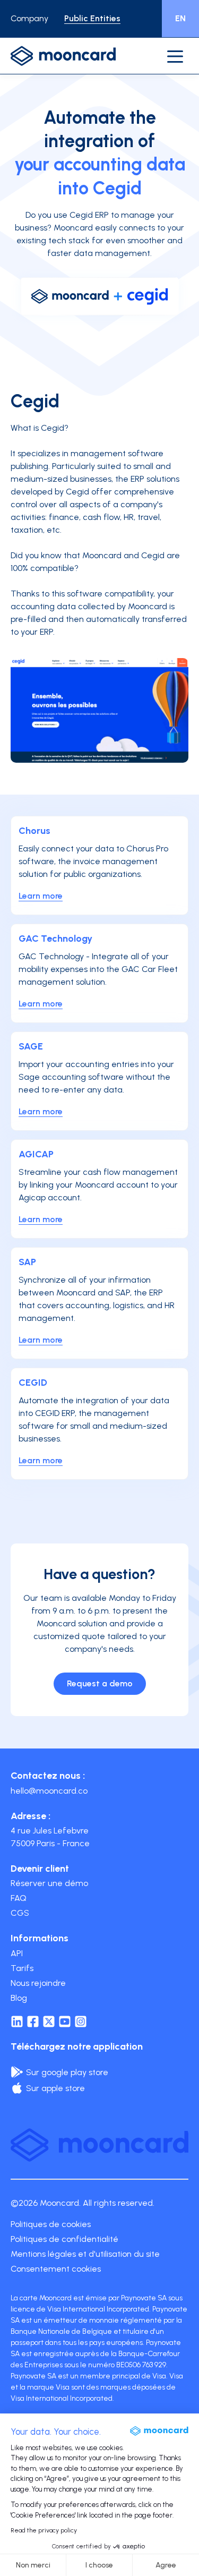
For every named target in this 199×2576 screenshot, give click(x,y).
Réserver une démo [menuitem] (49, 1883)
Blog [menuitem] (19, 1998)
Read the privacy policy (44, 2530)
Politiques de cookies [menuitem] (51, 2224)
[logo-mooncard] (63, 56)
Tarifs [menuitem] (22, 1968)
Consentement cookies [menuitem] (56, 2269)
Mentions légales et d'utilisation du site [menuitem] (85, 2254)
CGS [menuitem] (20, 1913)
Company (29, 18)
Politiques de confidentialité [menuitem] (64, 2239)
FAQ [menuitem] (19, 1898)
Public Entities (92, 18)
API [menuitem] (17, 1953)
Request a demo (100, 1683)
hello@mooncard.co (49, 1791)
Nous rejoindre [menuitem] (38, 1983)
